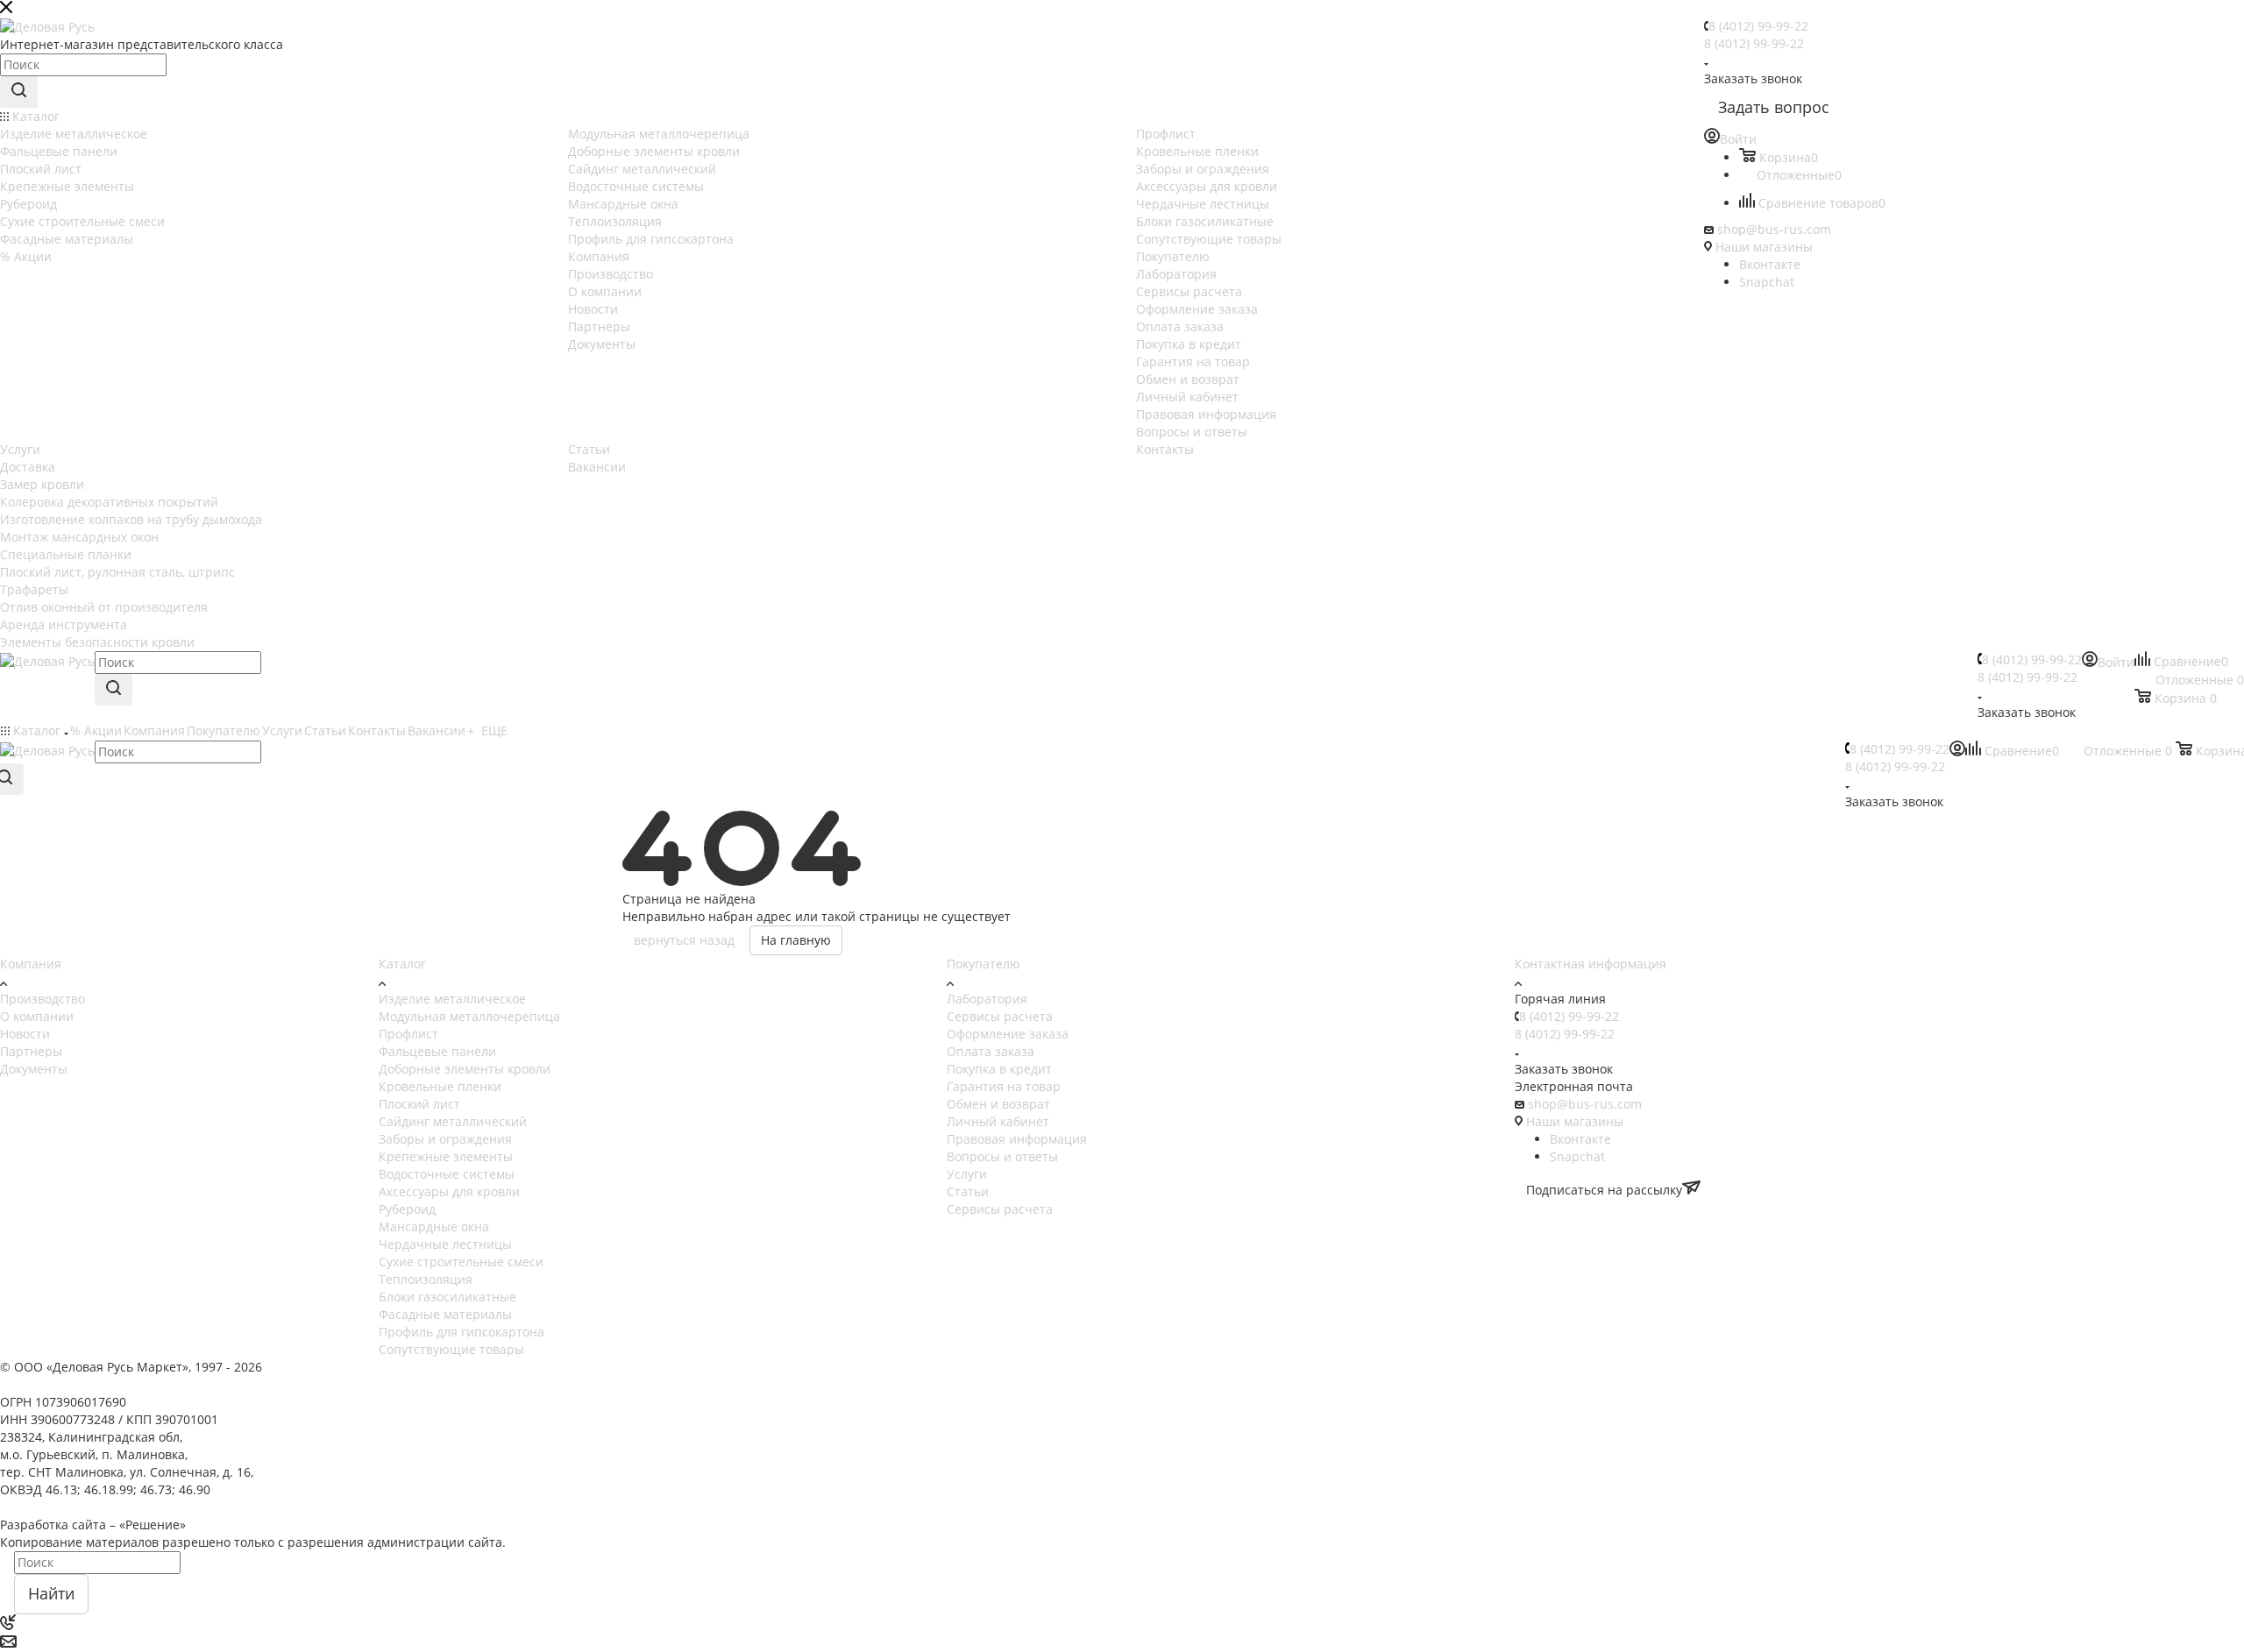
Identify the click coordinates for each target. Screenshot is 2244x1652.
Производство (43, 999)
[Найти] (19, 92)
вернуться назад (684, 940)
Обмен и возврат (998, 1104)
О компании (37, 1016)
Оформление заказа (1008, 1034)
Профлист (408, 1034)
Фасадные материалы (445, 1314)
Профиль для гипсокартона (462, 1332)
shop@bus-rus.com (1774, 229)
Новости (25, 1034)
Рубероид (407, 1209)
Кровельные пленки (440, 1086)
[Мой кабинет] (1957, 752)
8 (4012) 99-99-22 (1758, 26)
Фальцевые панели (437, 1051)
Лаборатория (987, 999)
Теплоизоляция (426, 1279)
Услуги (967, 1174)
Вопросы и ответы (1002, 1156)
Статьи (968, 1191)
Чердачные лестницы (445, 1244)
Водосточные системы (447, 1174)
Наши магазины (1764, 247)
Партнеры (31, 1051)
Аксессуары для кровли (449, 1191)
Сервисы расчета (1000, 1016)
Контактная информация (1591, 964)
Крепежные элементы (446, 1156)
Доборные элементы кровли (465, 1069)
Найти (51, 1593)
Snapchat (1767, 282)
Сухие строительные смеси (461, 1262)
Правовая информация (1017, 1139)
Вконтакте (1770, 264)
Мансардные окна (434, 1227)
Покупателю (984, 964)
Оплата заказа (991, 1051)
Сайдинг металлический (453, 1121)
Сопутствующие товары (451, 1349)
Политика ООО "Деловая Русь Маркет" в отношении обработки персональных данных (263, 1507)
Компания (31, 964)
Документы (34, 1069)
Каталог (402, 964)
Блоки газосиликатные (447, 1297)
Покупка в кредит (999, 1069)
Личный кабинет (998, 1121)
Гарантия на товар (1004, 1086)
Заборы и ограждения (445, 1139)
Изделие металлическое (452, 999)
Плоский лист (419, 1104)
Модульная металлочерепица (469, 1016)
